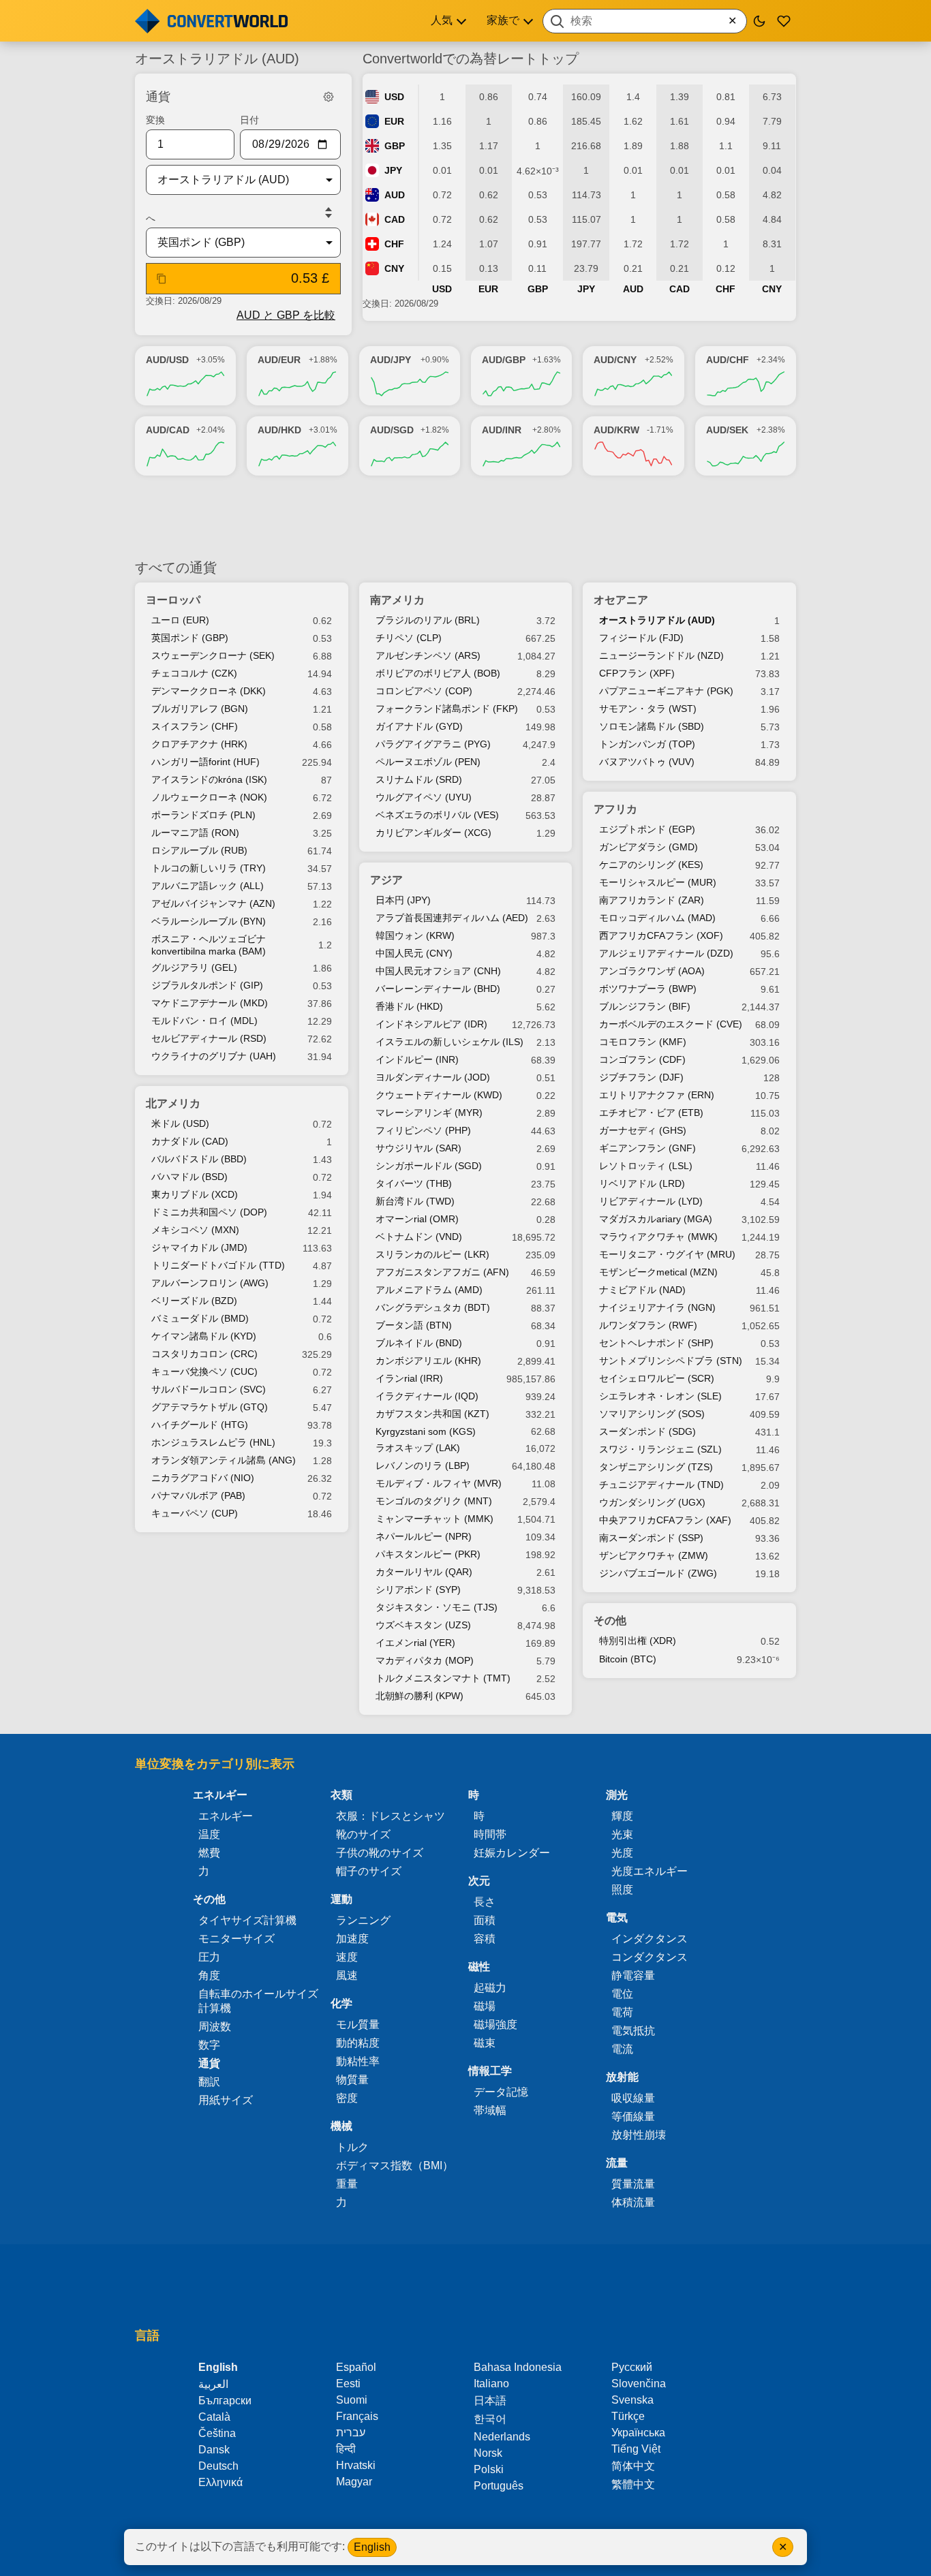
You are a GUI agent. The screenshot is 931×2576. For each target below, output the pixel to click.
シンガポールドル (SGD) (429, 1166)
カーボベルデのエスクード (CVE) (671, 1024)
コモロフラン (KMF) (643, 1042)
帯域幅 (490, 2110)
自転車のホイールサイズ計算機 (258, 2001)
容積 (485, 1939)
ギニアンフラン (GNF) (647, 1148)
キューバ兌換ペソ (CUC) (204, 1371)
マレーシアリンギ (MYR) (429, 1113)
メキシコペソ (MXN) (195, 1230)
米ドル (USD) (180, 1123)
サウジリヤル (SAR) (418, 1148)
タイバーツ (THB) (414, 1183)
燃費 (209, 1853)
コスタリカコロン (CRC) (204, 1354)
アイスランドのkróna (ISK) (209, 779)
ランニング (363, 1920)
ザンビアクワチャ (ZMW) (654, 1555)
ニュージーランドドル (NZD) (661, 655)
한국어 (490, 2419)
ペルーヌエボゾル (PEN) (428, 762)
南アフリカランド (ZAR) (652, 900)
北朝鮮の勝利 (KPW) (419, 1696)
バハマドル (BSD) (189, 1177)
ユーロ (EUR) (180, 620)
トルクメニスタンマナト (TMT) (443, 1678)
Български (225, 2401)
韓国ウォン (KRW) (415, 935)
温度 (209, 1834)
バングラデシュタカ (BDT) (433, 1307)
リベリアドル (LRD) (642, 1183)
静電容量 (633, 1975)
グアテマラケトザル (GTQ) (210, 1407)
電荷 (622, 2012)
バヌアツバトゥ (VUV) (647, 762)
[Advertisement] (465, 517)
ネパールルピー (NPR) (424, 1536)
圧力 (209, 1957)
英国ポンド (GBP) (190, 638)
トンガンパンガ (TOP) (647, 744)
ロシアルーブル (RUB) (199, 850)
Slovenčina (639, 2384)
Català (214, 2417)
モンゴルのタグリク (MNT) (434, 1501)
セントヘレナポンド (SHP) (656, 1343)
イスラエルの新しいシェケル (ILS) (449, 1042)
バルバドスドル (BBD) (199, 1159)
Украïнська (638, 2433)
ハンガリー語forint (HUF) (205, 762)
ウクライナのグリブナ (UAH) (214, 1056)
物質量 (352, 2080)
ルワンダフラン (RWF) (648, 1325)
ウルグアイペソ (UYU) (424, 797)
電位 (622, 1994)
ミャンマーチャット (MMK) (434, 1519)
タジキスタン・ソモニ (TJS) (437, 1607)
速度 (347, 1957)
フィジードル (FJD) (641, 638)
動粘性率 (358, 2061)
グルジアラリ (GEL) (194, 967)
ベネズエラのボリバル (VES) (437, 815)
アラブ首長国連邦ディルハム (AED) (452, 918)
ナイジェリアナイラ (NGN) (657, 1307)
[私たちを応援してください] (784, 21)
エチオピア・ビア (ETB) (651, 1113)
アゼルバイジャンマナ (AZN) (213, 903)
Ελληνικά (220, 2482)
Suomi (352, 2400)
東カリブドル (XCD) (195, 1194)
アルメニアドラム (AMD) (429, 1290)
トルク (352, 2147)
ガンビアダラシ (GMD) (648, 847)
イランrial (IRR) (409, 1378)
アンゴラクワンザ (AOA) (652, 971)
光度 (622, 1853)
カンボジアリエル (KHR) (428, 1361)
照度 (622, 1890)
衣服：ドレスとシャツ (391, 1816)
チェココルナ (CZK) (194, 673)
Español (356, 2367)
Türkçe (628, 2416)
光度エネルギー (650, 1871)
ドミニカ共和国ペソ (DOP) (209, 1212)
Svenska (632, 2400)
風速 (347, 1975)
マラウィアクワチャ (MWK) (658, 1237)
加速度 (352, 1939)
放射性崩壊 (639, 2135)
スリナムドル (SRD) (419, 779)
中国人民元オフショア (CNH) (438, 971)
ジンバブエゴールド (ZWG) (658, 1573)
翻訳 (209, 2082)
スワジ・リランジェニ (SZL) (660, 1449)
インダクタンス (650, 1939)
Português (499, 2486)
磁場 (485, 2006)
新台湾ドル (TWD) (415, 1201)
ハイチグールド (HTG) (200, 1425)
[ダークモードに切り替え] (759, 21)
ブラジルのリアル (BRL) (428, 620)
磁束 (485, 2043)
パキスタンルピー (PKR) (428, 1554)
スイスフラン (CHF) (195, 726)
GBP (395, 146)
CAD (395, 219)
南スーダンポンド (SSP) (651, 1538)
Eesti (348, 2384)
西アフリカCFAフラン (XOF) (661, 935)
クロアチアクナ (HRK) (199, 744)
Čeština (217, 2433)
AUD (395, 195)
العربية (213, 2384)
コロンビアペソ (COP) (424, 691)
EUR (394, 121)
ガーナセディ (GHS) (643, 1130)
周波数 (215, 2027)
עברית (351, 2433)
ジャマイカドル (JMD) (199, 1247)
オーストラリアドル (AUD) (657, 620)
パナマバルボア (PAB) (198, 1495)
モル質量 (358, 2024)
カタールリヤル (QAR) (424, 1572)
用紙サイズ (226, 2100)
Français (357, 2416)
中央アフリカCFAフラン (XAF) (665, 1520)
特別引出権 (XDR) (638, 1641)
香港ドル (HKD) (409, 1006)
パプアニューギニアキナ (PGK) (666, 691)
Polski (489, 2469)
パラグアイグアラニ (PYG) (433, 744)
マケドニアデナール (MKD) (210, 1003)
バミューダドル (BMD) (200, 1318)
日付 (249, 120)
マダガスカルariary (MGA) (656, 1219)
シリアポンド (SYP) (418, 1589)
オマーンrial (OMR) (417, 1219)
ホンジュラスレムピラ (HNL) (213, 1442)
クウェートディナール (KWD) (439, 1095)
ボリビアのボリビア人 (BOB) (438, 673)
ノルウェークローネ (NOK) (209, 797)
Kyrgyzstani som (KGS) (426, 1431)
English (372, 2547)
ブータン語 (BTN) (414, 1325)
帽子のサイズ (369, 1871)
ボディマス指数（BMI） (395, 2166)
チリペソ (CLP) (409, 638)
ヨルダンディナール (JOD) (433, 1077)
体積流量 (633, 2202)
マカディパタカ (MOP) (425, 1660)
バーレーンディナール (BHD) (438, 989)
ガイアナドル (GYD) (419, 726)
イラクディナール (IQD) (427, 1396)
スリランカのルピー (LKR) (432, 1254)
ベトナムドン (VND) (419, 1237)
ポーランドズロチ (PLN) (203, 815)
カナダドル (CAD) (190, 1141)
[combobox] (645, 21)
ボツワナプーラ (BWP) (648, 989)
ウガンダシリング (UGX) (652, 1502)
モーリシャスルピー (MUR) (658, 882)
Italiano (491, 2384)
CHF (394, 244)
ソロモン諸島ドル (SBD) (652, 726)
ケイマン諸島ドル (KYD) (204, 1336)
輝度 (622, 1816)
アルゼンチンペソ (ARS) (428, 655)
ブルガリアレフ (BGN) (200, 709)
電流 (622, 2049)
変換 (155, 120)
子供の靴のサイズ (380, 1853)
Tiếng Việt (636, 2449)
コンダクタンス (650, 1957)
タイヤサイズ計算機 (247, 1920)
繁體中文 (633, 2484)
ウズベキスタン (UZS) (423, 1625)
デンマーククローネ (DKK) (209, 691)
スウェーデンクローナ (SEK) (213, 655)
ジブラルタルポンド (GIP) (207, 985)
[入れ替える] (329, 213)
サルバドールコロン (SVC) (209, 1389)
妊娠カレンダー (512, 1853)
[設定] (329, 97)
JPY (393, 170)
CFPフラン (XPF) (637, 673)
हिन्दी (346, 2449)
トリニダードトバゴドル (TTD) (218, 1265)
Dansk (214, 2450)
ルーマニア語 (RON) (195, 833)
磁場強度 (495, 2024)
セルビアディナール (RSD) (209, 1038)
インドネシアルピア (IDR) (431, 1024)
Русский (632, 2367)
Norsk (488, 2453)
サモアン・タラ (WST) (648, 709)
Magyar (354, 2482)
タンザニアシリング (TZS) (656, 1467)
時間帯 (490, 1834)
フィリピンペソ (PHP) (423, 1130)
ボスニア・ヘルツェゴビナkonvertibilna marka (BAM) (209, 945)
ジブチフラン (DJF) (641, 1077)
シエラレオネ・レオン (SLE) (660, 1396)
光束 (622, 1834)
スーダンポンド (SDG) (647, 1431)
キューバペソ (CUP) (195, 1513)
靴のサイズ (363, 1834)
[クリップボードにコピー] (162, 279)
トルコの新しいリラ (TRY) (209, 868)
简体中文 (633, 2466)
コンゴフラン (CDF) (642, 1059)
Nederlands (502, 2437)
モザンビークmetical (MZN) (658, 1272)
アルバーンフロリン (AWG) (210, 1283)
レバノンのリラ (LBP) (423, 1465)
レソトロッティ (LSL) (646, 1166)
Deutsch (218, 2466)
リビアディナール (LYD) (651, 1201)
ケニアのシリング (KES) (651, 865)
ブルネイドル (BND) (419, 1343)
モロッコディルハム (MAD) (657, 918)
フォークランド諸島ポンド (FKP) (447, 709)
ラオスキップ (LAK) (418, 1448)
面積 (485, 1920)
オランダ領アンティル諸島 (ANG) (224, 1460)
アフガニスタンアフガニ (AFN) (442, 1272)
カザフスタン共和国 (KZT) (432, 1414)
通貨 (209, 2063)
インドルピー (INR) (417, 1059)
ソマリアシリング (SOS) (652, 1414)
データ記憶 (501, 2092)
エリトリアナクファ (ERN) (657, 1095)
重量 (347, 2184)
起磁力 (490, 1988)
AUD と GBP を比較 (286, 315)
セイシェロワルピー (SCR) (657, 1378)
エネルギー (226, 1816)
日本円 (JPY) (403, 900)
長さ (485, 1902)
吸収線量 (633, 2098)
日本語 (490, 2401)
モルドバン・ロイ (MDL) (204, 1021)
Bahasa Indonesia (518, 2367)
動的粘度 (358, 2043)
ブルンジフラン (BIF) (645, 1006)
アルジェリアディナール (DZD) (666, 953)
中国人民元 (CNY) (414, 953)
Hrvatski (356, 2465)
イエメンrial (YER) (415, 1643)
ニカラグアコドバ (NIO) (203, 1478)
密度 (347, 2098)
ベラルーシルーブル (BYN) (209, 921)
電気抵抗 (633, 2031)
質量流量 (633, 2184)
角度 (209, 1975)
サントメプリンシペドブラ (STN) (671, 1361)
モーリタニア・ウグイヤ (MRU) (667, 1254)
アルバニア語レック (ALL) (208, 886)
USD (394, 97)
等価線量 (633, 2116)
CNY (394, 268)
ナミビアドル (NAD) (642, 1290)
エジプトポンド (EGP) (647, 829)
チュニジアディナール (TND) (661, 1485)
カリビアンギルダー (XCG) (433, 833)
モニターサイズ (236, 1939)
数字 (209, 2045)
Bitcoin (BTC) (628, 1659)
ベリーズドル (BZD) (194, 1301)
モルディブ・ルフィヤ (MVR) (439, 1483)
